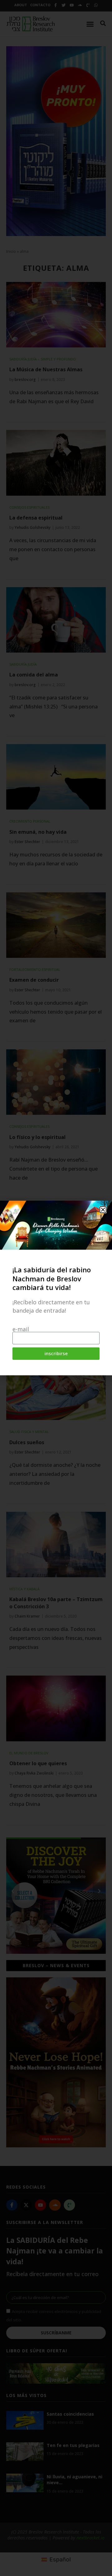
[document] (56, 1288)
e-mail (21, 1329)
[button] (103, 1210)
